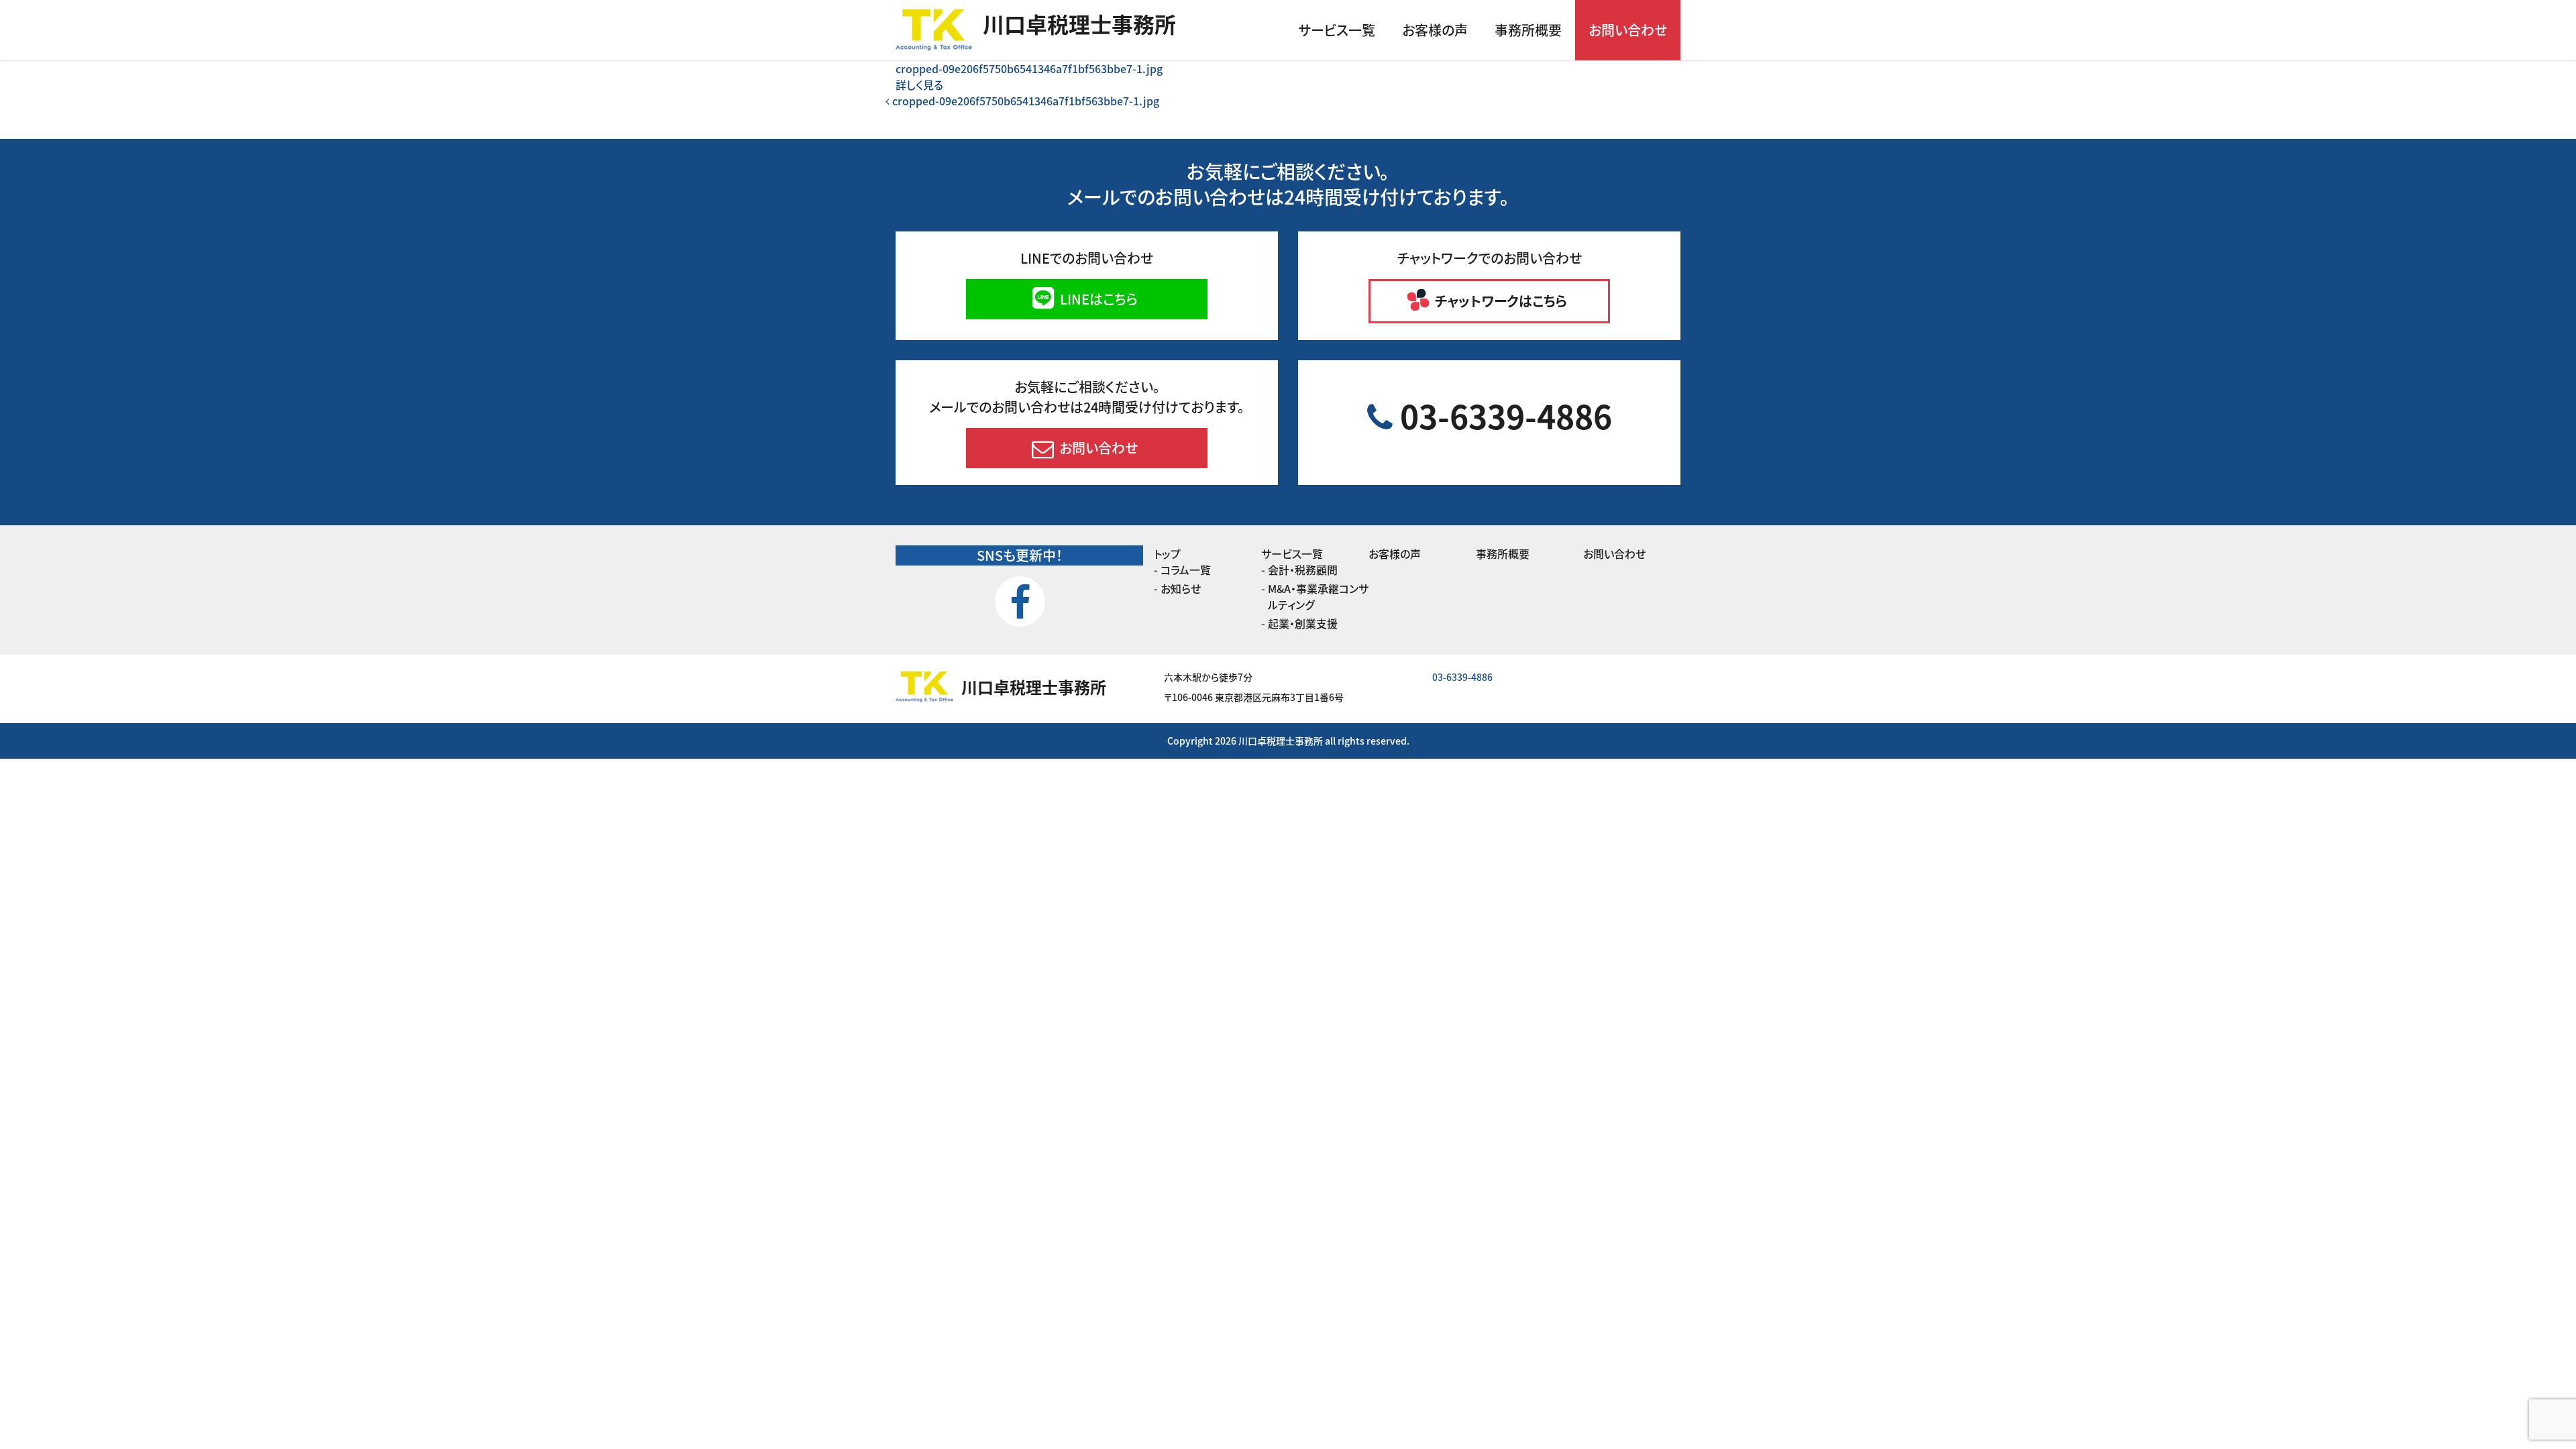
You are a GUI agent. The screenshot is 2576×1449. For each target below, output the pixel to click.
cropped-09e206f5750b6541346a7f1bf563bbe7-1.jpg (1029, 68)
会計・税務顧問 (1303, 570)
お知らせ (1181, 588)
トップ (1167, 553)
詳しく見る (919, 85)
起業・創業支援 (1303, 623)
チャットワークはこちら (1499, 301)
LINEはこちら (1097, 299)
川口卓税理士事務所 (1079, 23)
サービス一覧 (1337, 30)
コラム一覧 (1186, 570)
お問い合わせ (1628, 30)
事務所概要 (1528, 30)
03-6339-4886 (1502, 415)
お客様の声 (1435, 30)
